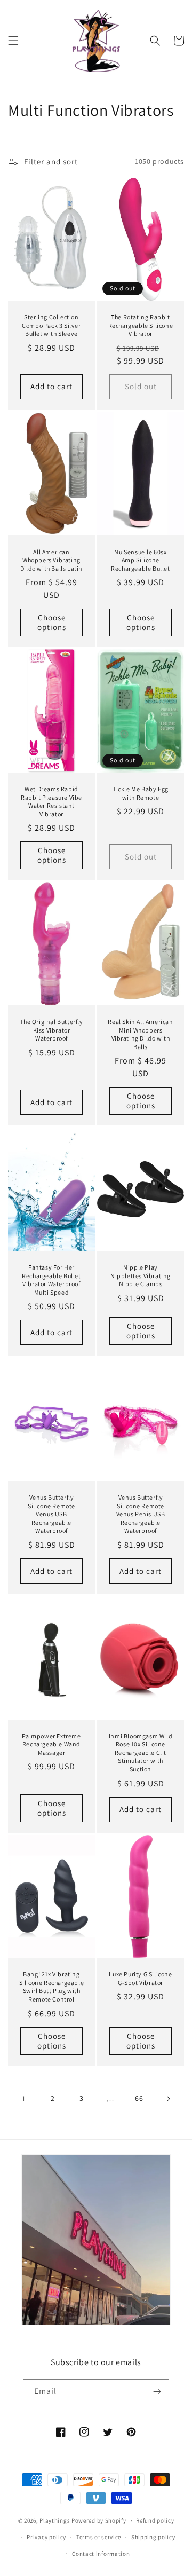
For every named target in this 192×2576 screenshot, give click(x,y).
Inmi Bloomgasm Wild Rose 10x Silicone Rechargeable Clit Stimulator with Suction (141, 1752)
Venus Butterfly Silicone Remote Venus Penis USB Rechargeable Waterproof (141, 1514)
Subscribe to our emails (96, 2362)
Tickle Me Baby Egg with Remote (141, 793)
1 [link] (24, 2098)
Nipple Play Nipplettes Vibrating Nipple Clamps (141, 1275)
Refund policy (155, 2520)
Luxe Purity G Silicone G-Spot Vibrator (140, 1978)
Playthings (55, 2520)
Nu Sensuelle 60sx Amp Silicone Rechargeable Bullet (140, 560)
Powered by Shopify (99, 2520)
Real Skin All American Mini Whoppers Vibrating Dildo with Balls (140, 1034)
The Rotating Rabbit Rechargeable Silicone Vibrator (141, 325)
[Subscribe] (157, 2392)
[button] (13, 41)
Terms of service (99, 2537)
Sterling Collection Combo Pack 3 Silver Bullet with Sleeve (51, 325)
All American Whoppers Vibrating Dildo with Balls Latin (51, 560)
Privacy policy (46, 2537)
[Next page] (168, 2099)
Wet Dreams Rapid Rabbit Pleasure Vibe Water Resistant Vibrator (51, 801)
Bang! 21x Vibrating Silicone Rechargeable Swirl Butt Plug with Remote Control (52, 1987)
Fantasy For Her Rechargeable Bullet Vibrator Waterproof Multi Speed (51, 1280)
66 (139, 2098)
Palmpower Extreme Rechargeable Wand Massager (51, 1744)
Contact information (101, 2554)
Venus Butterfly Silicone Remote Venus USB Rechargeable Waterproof (51, 1514)
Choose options (52, 622)
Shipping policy (153, 2537)
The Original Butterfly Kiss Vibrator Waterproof (51, 1030)
